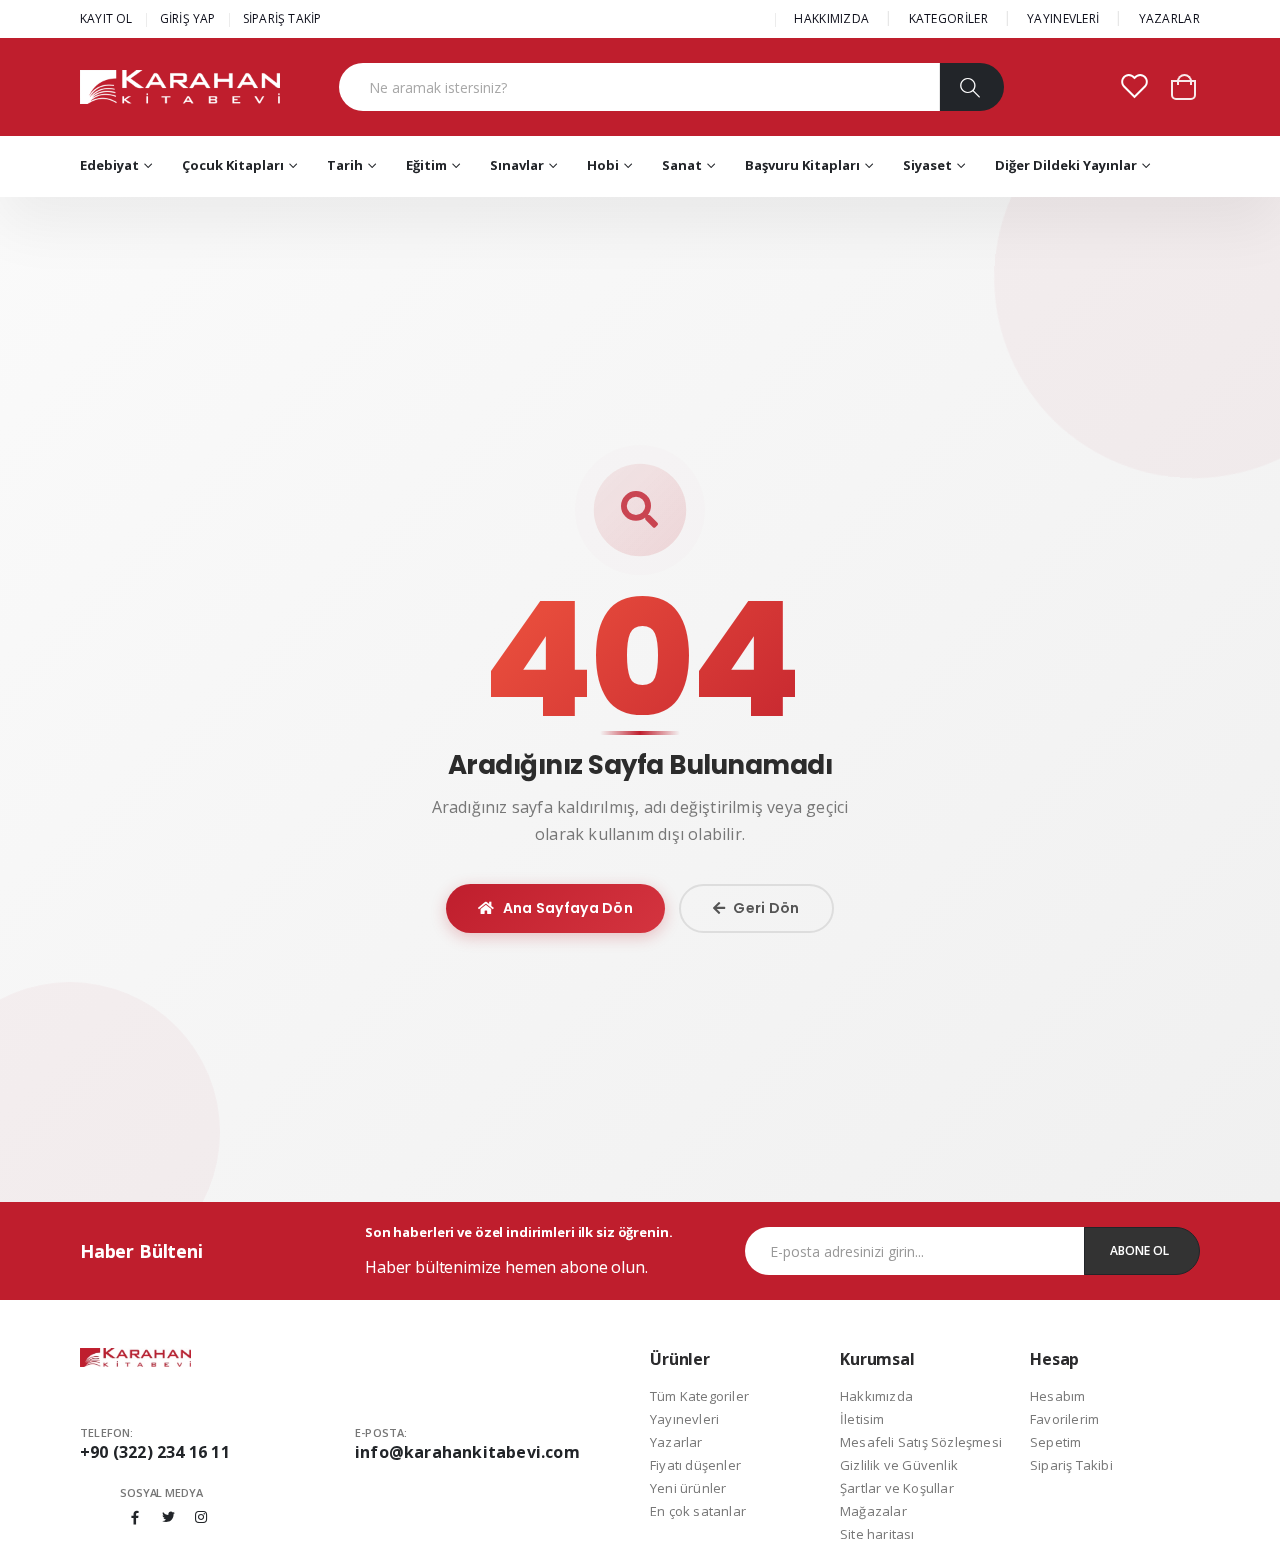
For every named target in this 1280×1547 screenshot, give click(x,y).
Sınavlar (517, 165)
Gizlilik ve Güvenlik (899, 1465)
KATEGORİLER (948, 18)
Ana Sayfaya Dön (568, 908)
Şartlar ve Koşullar (897, 1488)
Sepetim (1055, 1442)
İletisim (862, 1419)
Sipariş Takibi (1071, 1465)
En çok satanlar (698, 1511)
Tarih (345, 165)
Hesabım (1057, 1396)
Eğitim (426, 165)
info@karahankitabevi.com (467, 1452)
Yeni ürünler (688, 1488)
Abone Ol (1139, 1250)
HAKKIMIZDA (831, 18)
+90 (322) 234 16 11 (155, 1452)
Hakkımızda (876, 1396)
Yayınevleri (684, 1419)
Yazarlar (676, 1442)
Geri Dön (766, 908)
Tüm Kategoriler (699, 1396)
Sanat (682, 165)
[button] (1183, 85)
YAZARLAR (1169, 18)
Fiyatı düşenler (695, 1465)
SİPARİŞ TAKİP (282, 18)
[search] (971, 87)
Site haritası (877, 1534)
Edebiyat (109, 165)
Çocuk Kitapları (233, 165)
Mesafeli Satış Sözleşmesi (921, 1442)
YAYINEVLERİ (1063, 18)
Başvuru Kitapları (802, 165)
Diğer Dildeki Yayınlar (1066, 165)
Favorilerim (1064, 1419)
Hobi (603, 165)
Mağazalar (873, 1511)
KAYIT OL (106, 18)
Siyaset (927, 165)
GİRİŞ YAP (188, 18)
